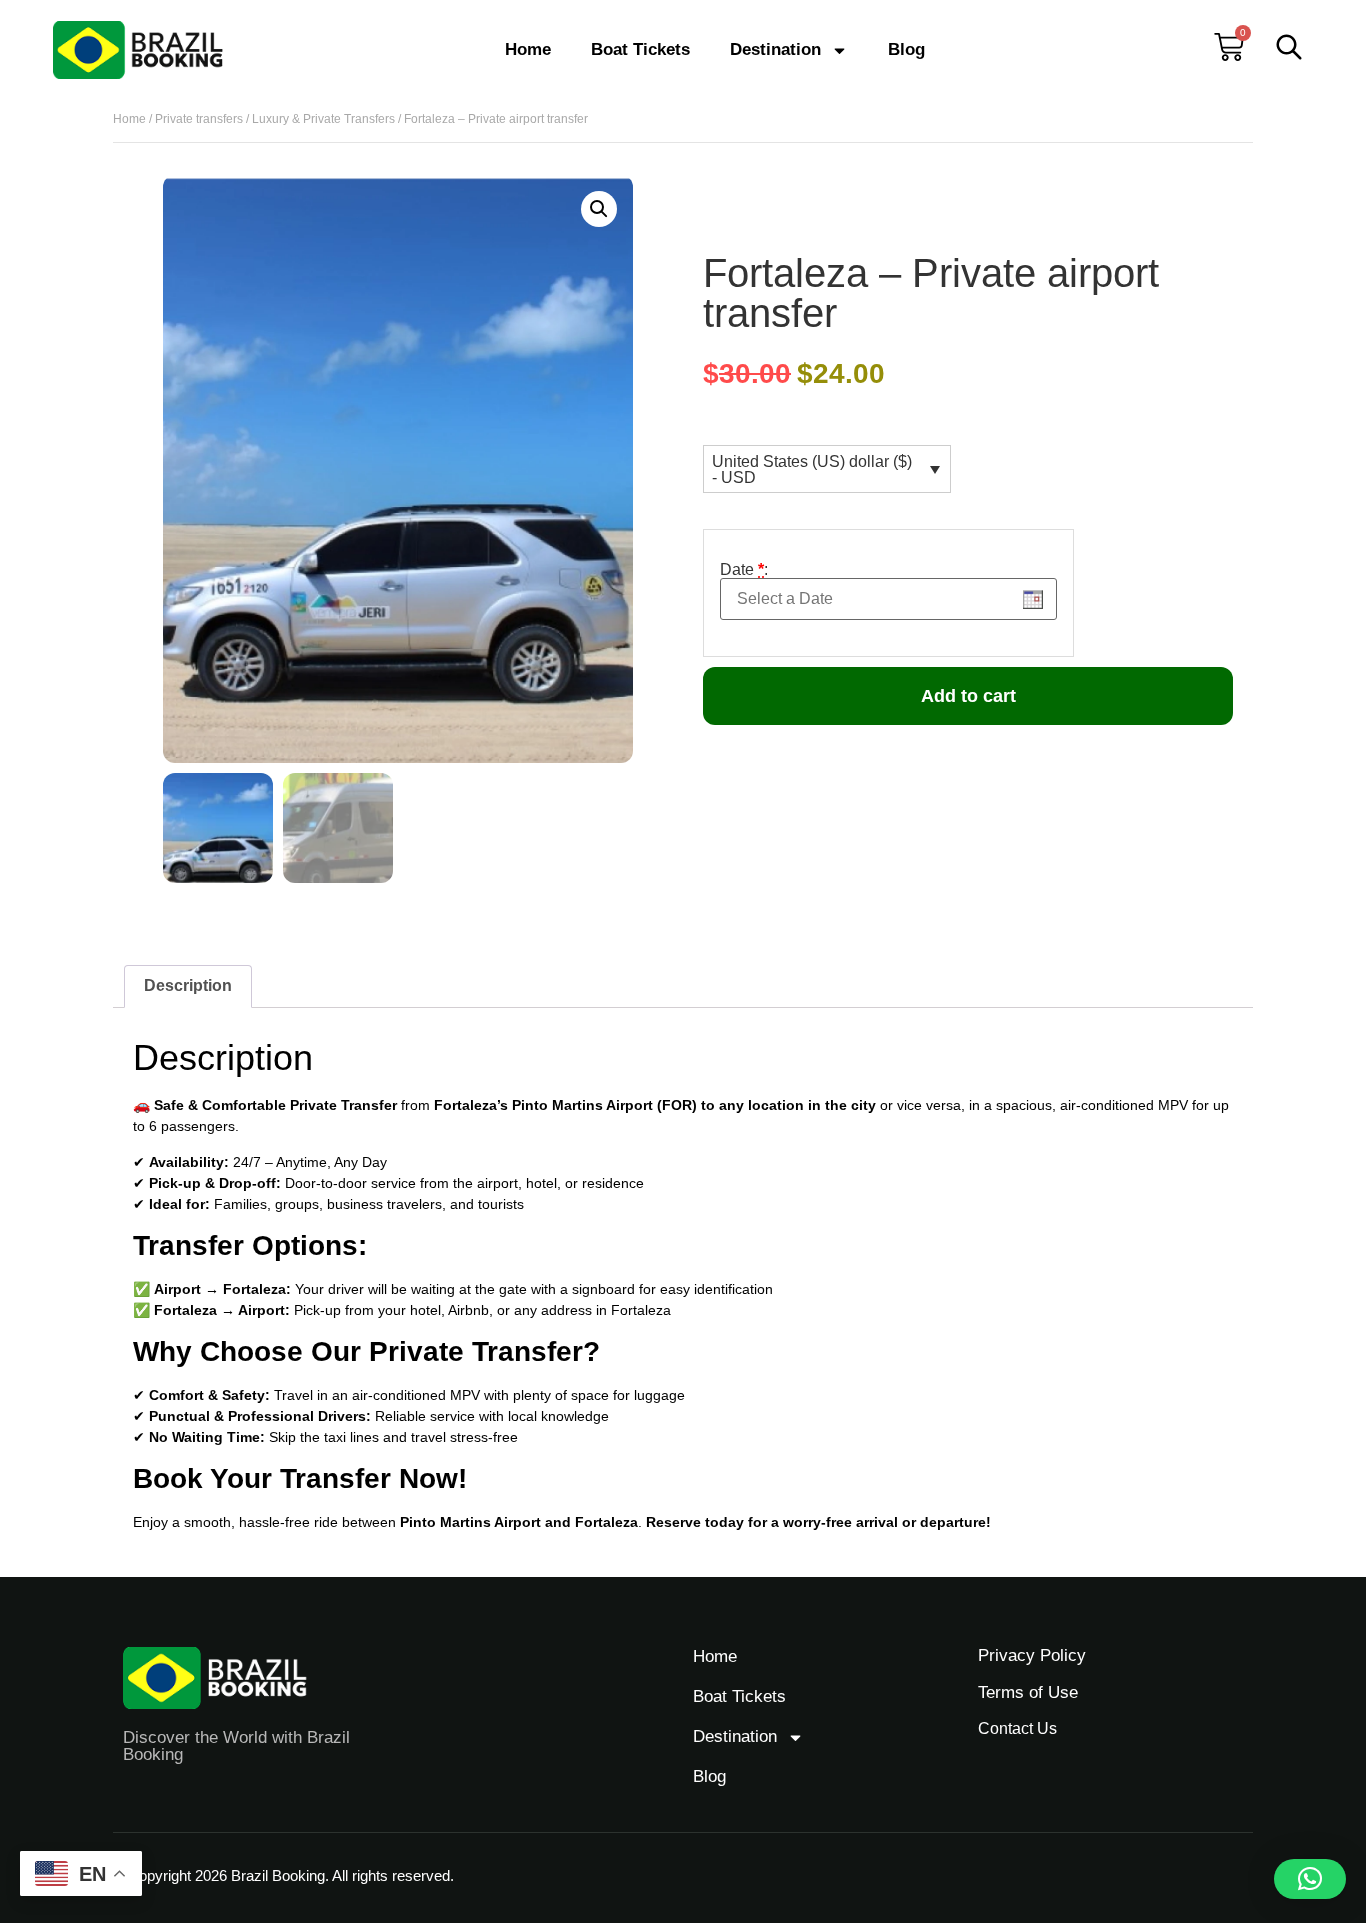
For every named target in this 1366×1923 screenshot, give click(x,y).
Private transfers (199, 119)
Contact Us (1017, 1728)
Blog (906, 49)
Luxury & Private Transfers (323, 119)
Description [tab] (188, 985)
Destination (775, 49)
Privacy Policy (1032, 1655)
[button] (599, 209)
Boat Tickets (640, 49)
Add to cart (968, 696)
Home (528, 49)
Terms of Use (1028, 1692)
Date (744, 570)
